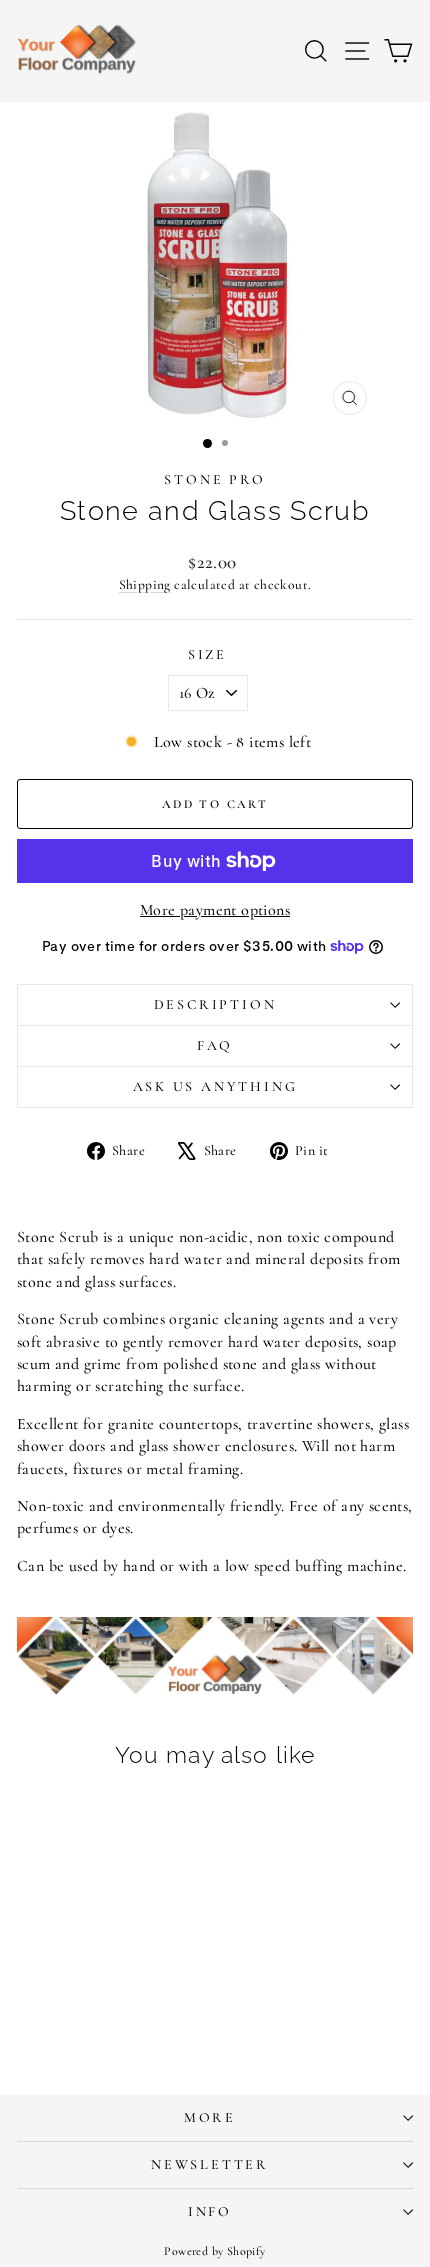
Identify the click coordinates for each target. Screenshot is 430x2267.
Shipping (145, 584)
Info (210, 2211)
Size (207, 654)
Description (215, 1004)
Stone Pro (214, 479)
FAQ (215, 1045)
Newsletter (210, 2164)
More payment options (215, 910)
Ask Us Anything (215, 1086)
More (210, 2117)
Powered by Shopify (214, 2251)
